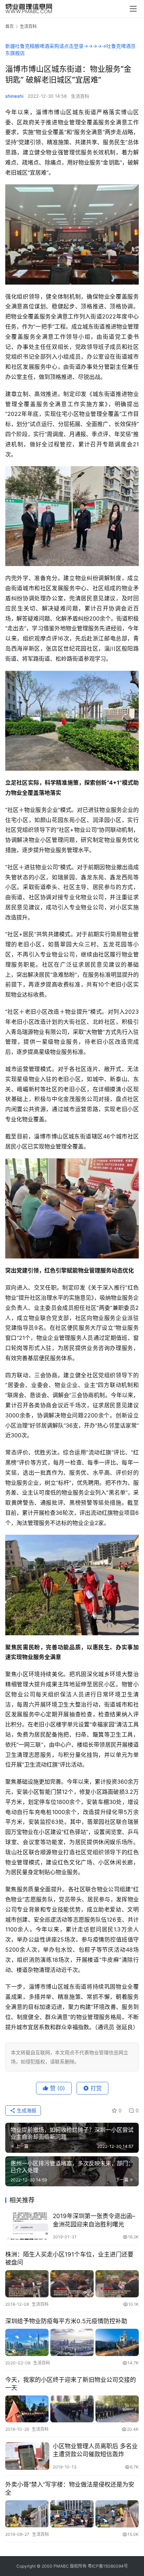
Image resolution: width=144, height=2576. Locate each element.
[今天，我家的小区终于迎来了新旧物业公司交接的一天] (72, 2409)
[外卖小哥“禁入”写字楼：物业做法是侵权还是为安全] (72, 2514)
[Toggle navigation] (133, 9)
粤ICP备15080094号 (108, 2566)
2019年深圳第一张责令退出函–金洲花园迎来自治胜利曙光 (94, 2220)
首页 (9, 26)
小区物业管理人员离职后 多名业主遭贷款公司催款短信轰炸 (95, 2450)
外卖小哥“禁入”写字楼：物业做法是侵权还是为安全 (70, 2489)
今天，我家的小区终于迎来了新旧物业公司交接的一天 (71, 2384)
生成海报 (26, 2110)
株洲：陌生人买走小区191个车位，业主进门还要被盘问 (69, 2258)
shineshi (14, 96)
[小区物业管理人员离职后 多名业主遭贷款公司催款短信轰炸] (27, 2456)
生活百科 (80, 96)
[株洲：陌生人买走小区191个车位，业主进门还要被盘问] (72, 2284)
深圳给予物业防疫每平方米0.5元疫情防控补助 (66, 2321)
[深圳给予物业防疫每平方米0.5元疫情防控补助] (72, 2342)
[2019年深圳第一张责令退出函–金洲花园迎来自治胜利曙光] (27, 2226)
